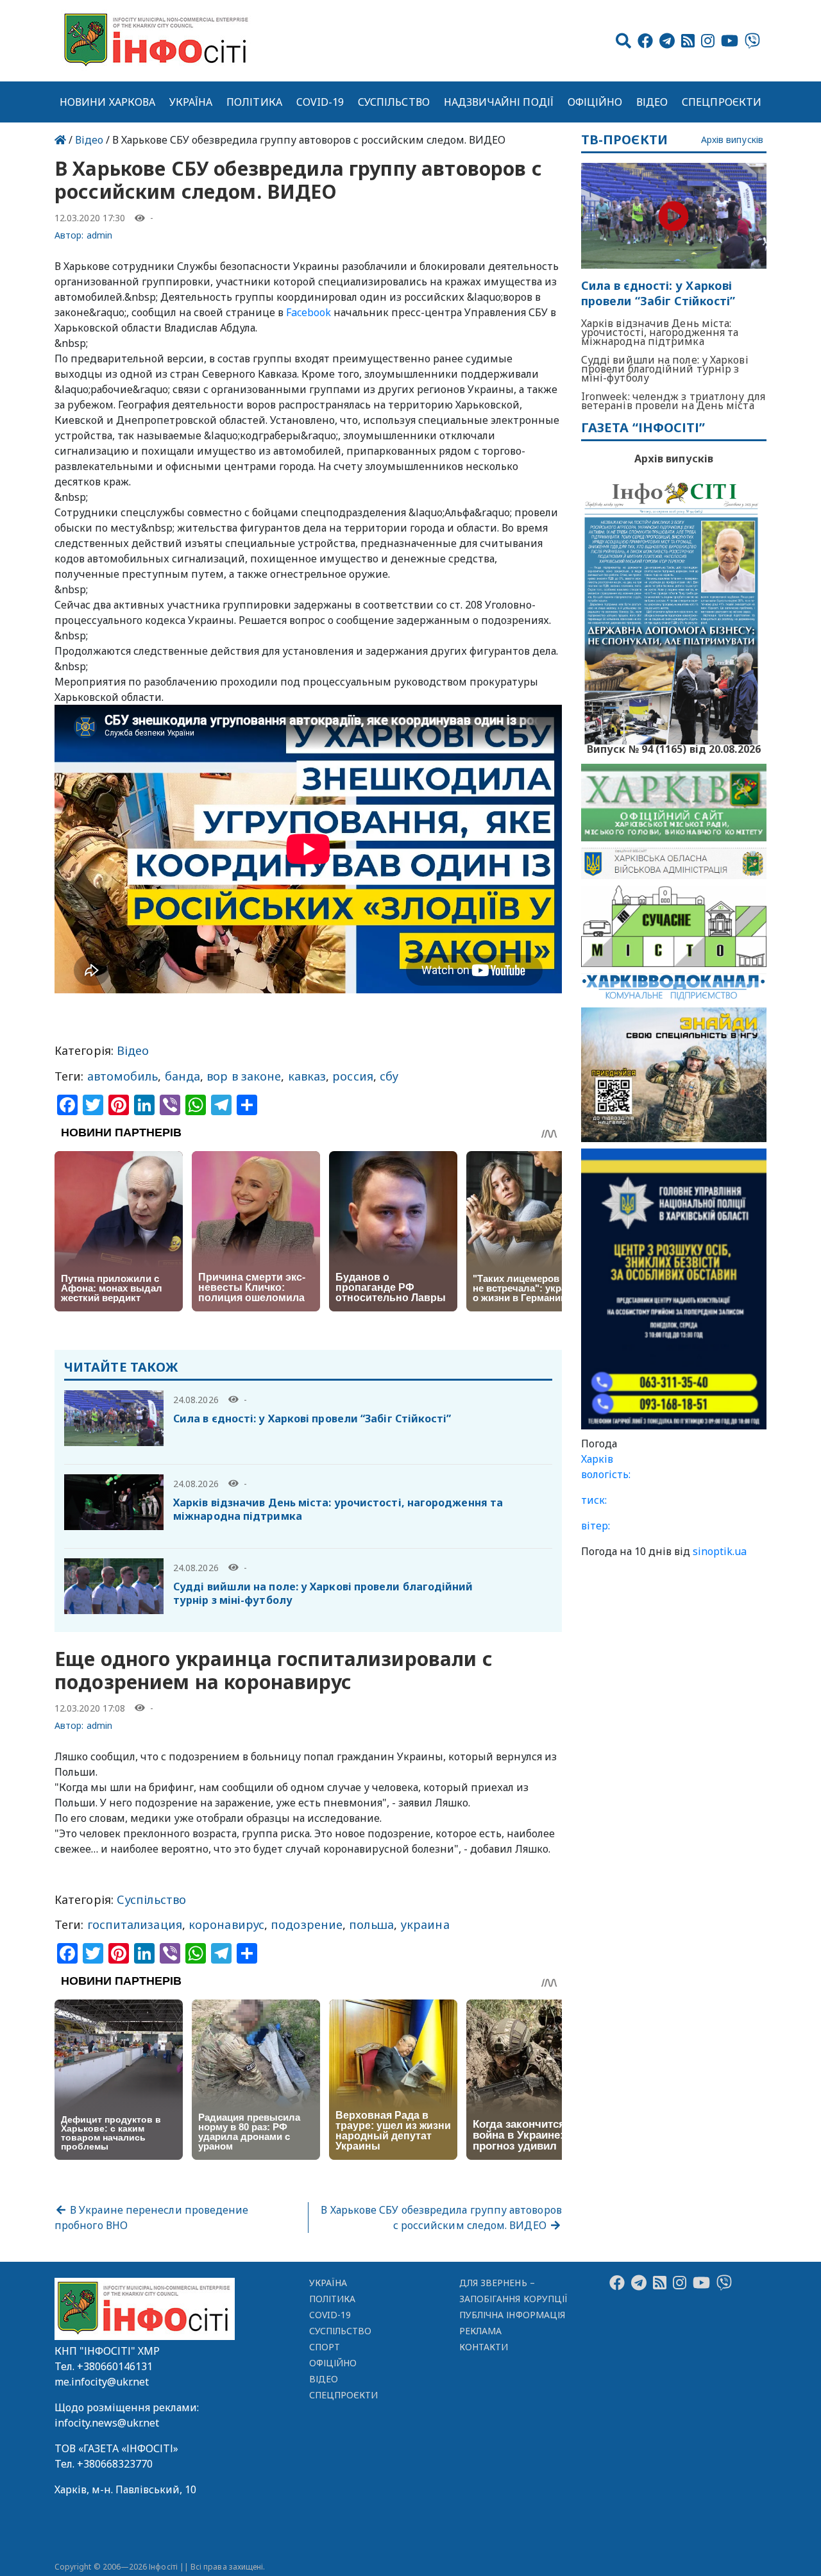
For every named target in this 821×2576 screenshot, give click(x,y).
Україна (191, 102)
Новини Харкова (107, 102)
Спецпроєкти (722, 102)
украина (425, 1924)
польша (371, 1924)
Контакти (484, 2347)
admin (99, 235)
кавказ (307, 1076)
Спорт (325, 2347)
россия (353, 1076)
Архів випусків (732, 140)
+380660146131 (115, 2366)
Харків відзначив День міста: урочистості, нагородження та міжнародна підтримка (338, 1509)
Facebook (309, 312)
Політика (254, 102)
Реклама (481, 2331)
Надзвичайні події (499, 102)
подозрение (307, 1924)
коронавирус (226, 1924)
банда (182, 1076)
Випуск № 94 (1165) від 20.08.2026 (674, 748)
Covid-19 (320, 102)
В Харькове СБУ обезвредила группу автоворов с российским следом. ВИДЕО (441, 2218)
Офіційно (595, 102)
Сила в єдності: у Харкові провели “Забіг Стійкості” (312, 1418)
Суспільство (394, 102)
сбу (389, 1076)
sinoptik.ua (720, 1551)
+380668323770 (115, 2464)
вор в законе (244, 1076)
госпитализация (135, 1924)
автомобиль (123, 1076)
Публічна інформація (512, 2315)
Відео (652, 102)
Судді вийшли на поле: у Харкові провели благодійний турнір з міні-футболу (323, 1593)
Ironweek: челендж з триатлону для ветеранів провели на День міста (673, 401)
